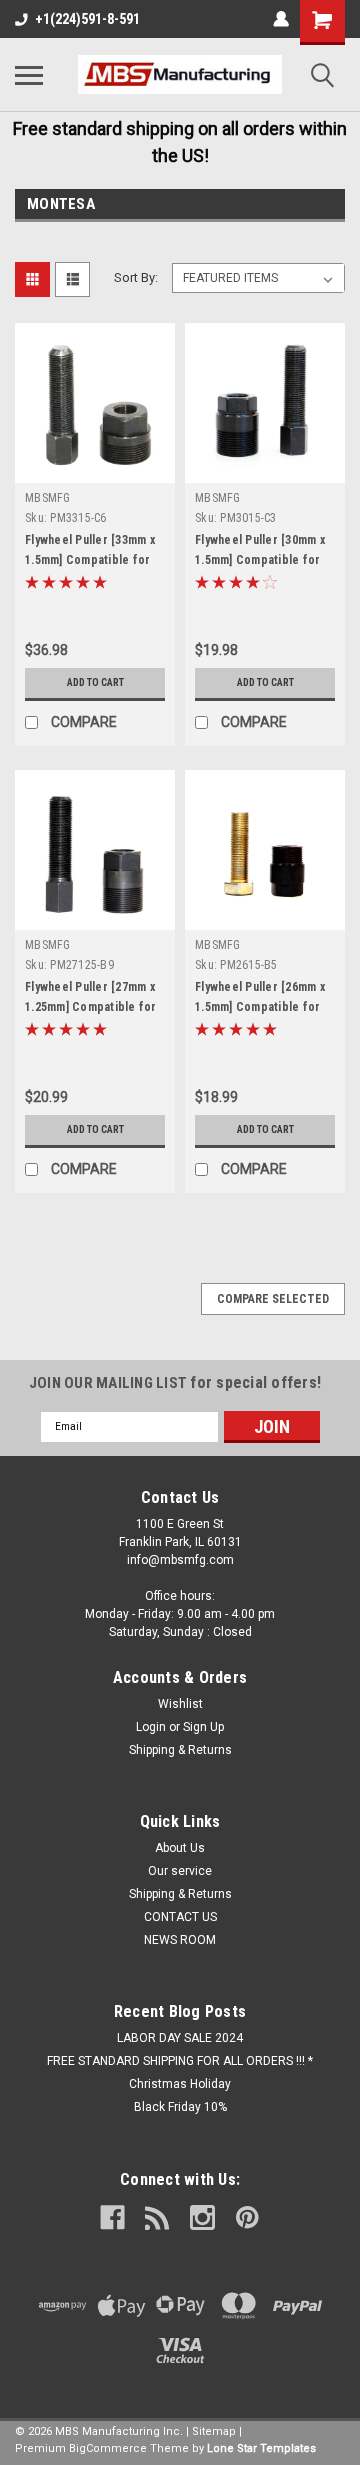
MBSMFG (48, 498)
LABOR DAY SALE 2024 (180, 2038)
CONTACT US (180, 1917)
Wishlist (180, 1704)
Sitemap (214, 2431)
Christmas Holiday (180, 2084)
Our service (180, 1871)
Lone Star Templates (261, 2448)
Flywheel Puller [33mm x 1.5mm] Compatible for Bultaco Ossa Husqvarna (91, 560)
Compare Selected (273, 1299)
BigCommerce (108, 2448)
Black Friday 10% (180, 2107)
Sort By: (136, 277)
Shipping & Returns (180, 1750)
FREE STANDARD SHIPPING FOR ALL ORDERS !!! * (180, 2061)
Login (151, 1727)
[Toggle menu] (29, 75)
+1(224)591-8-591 (87, 19)
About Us (180, 1848)
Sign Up (203, 1727)
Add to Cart (95, 682)
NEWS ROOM (180, 1940)
